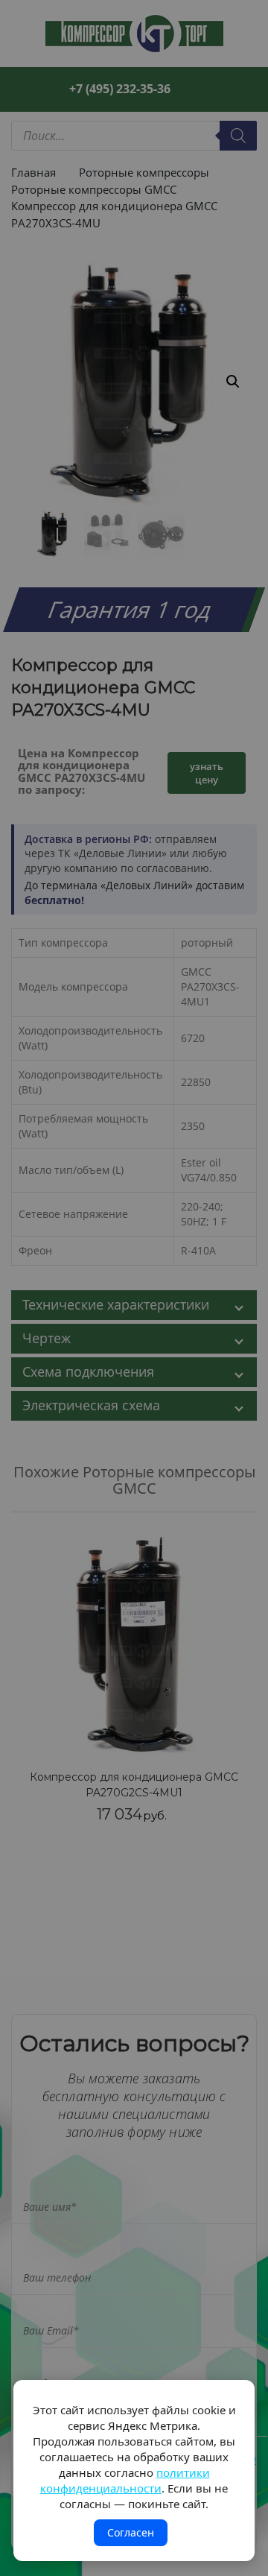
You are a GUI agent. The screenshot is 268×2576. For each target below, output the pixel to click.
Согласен (131, 2532)
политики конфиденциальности (125, 2480)
